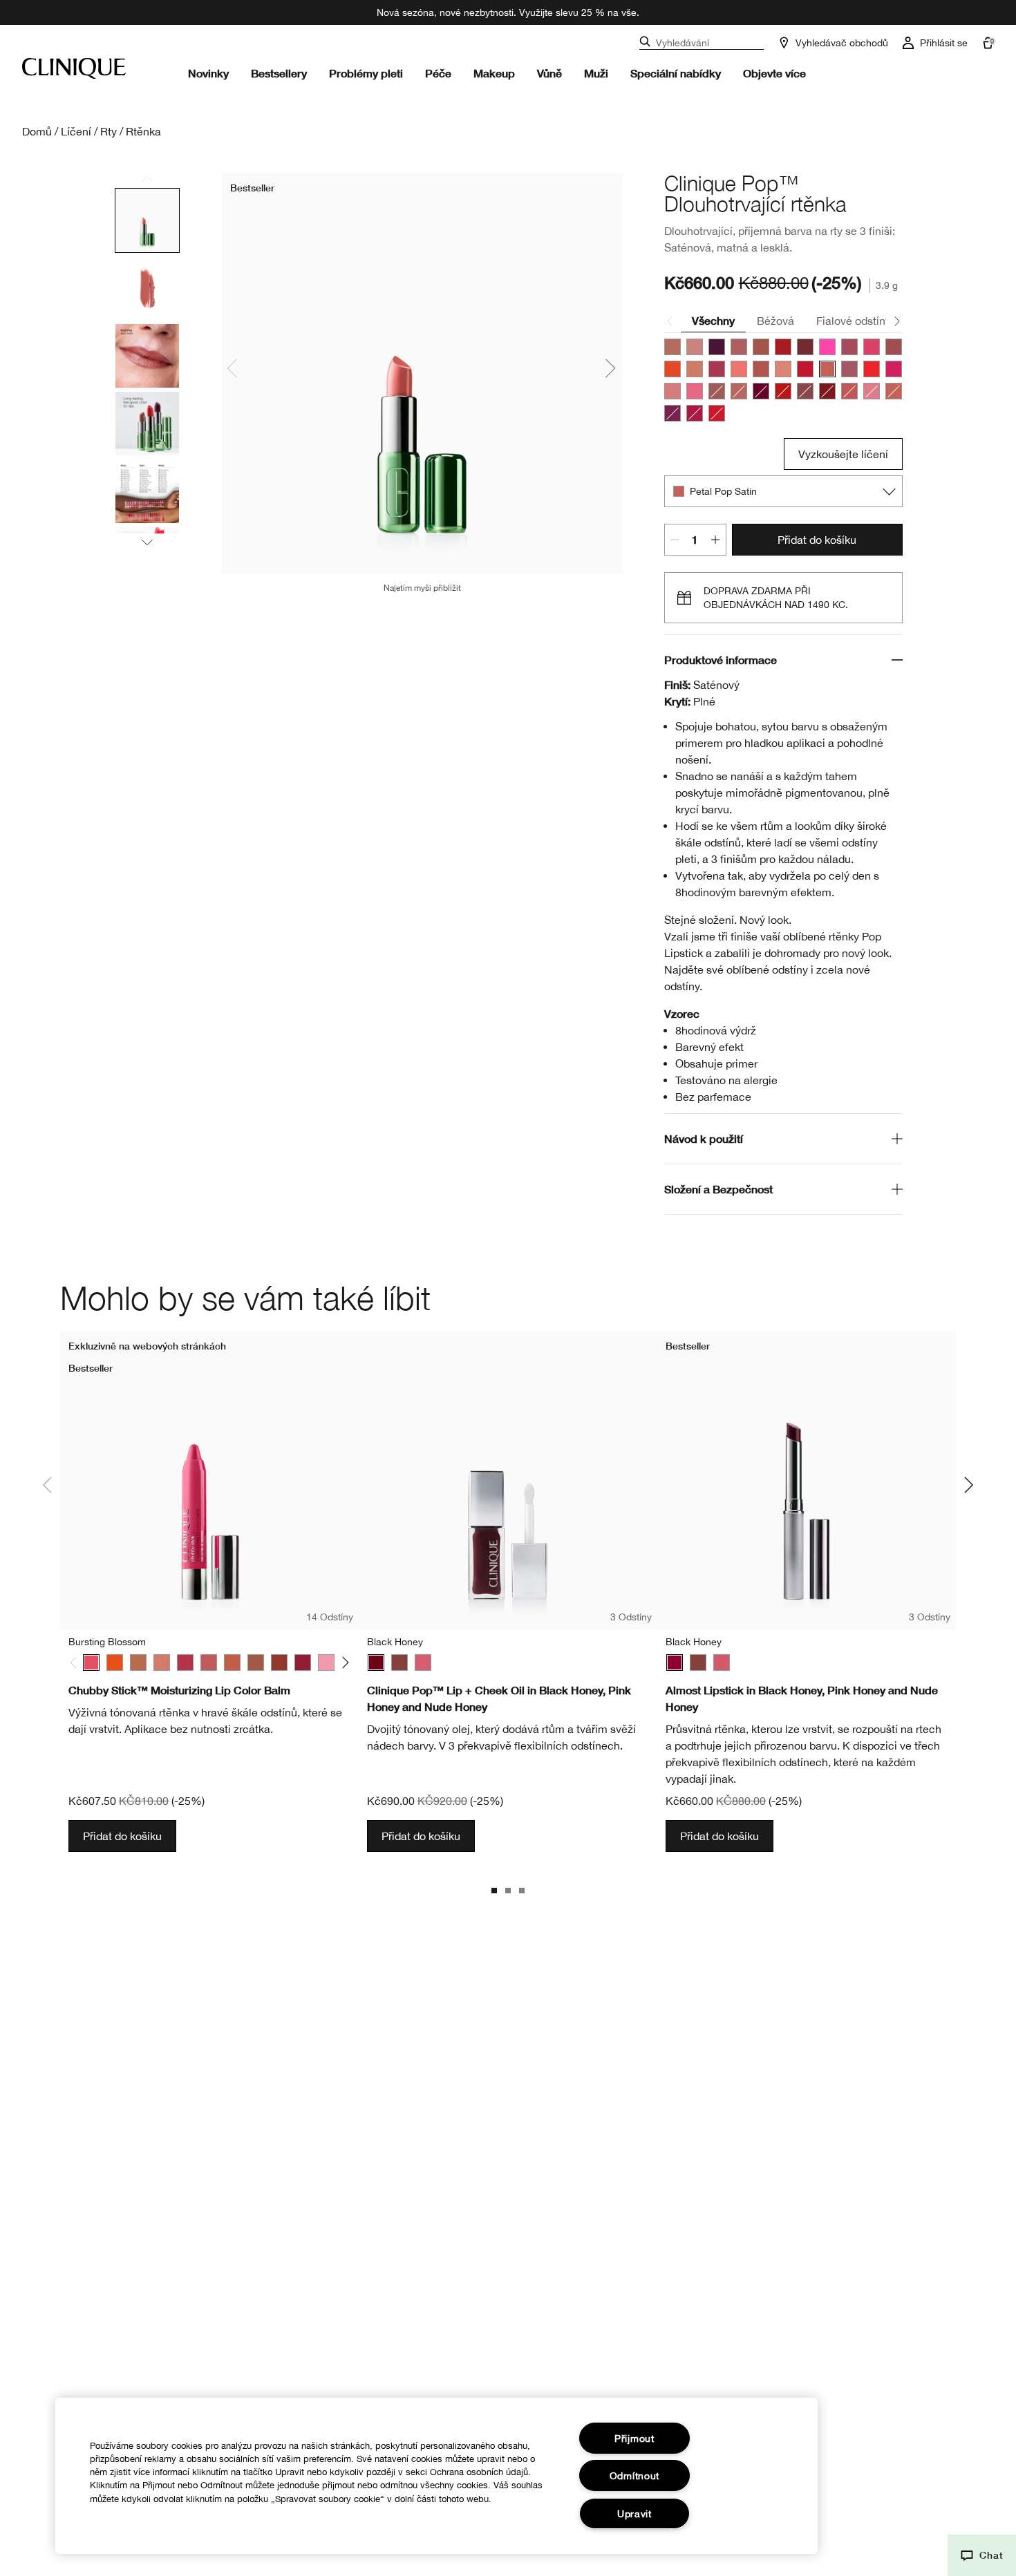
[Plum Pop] (849, 369)
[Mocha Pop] (761, 369)
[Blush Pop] (739, 347)
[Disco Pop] (872, 347)
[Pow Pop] (672, 413)
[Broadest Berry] (303, 1663)
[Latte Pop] (849, 391)
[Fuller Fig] (279, 1663)
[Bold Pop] (761, 391)
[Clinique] (74, 68)
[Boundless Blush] (209, 1663)
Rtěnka (143, 131)
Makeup (494, 73)
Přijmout (634, 2438)
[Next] (343, 1663)
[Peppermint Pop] (805, 369)
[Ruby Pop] (717, 413)
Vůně (549, 73)
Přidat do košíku (817, 540)
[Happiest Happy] (115, 1663)
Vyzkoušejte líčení (843, 454)
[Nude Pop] (783, 369)
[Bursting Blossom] (91, 1663)
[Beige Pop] (695, 347)
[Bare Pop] (672, 347)
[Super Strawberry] (185, 1663)
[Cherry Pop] (783, 347)
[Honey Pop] (695, 369)
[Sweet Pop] (695, 391)
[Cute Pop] (849, 347)
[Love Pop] (717, 369)
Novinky (208, 73)
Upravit (634, 2513)
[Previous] (76, 1663)
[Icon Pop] (827, 391)
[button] (982, 2555)
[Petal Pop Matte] (894, 391)
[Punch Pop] (894, 369)
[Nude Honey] (399, 1663)
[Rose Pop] (695, 413)
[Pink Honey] (423, 1663)
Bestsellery (279, 73)
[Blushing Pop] (739, 391)
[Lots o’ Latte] (138, 1663)
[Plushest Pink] (162, 1663)
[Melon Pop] (739, 369)
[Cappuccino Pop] (761, 347)
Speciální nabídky (676, 73)
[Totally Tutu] (326, 1663)
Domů (37, 131)
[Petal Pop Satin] (827, 369)
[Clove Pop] (805, 391)
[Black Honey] (376, 1663)
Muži (596, 73)
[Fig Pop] (894, 347)
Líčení (76, 131)
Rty (109, 131)
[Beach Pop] (717, 391)
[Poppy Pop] (872, 369)
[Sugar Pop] (672, 391)
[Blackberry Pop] (717, 347)
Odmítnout (634, 2475)
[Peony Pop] (872, 391)
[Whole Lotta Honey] (256, 1663)
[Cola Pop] (805, 347)
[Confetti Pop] (827, 347)
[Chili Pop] (783, 391)
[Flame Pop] (672, 369)
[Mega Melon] (232, 1663)
